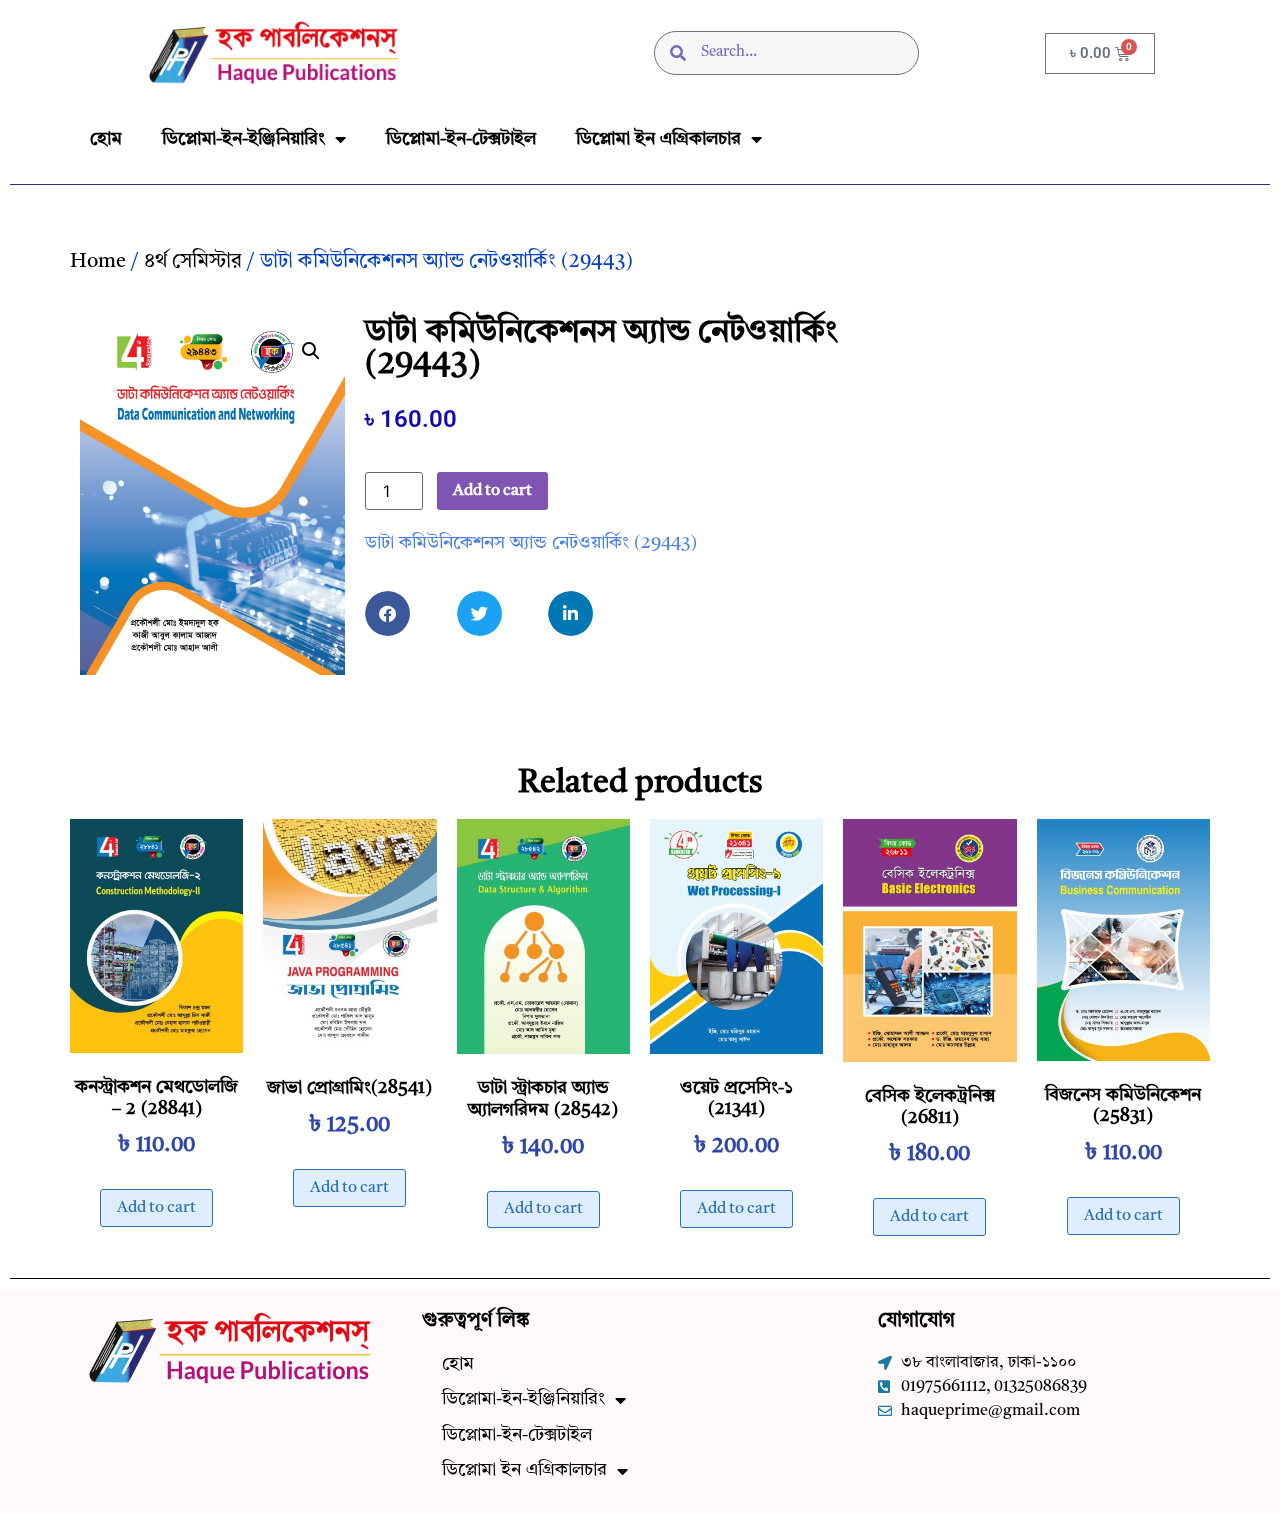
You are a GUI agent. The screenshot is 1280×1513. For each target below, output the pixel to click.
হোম (106, 139)
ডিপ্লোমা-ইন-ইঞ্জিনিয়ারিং (243, 139)
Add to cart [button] (156, 1208)
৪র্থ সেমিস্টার (193, 262)
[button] (311, 351)
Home (98, 262)
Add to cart (492, 491)
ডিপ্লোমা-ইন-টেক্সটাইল (461, 139)
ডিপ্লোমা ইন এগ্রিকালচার (658, 139)
